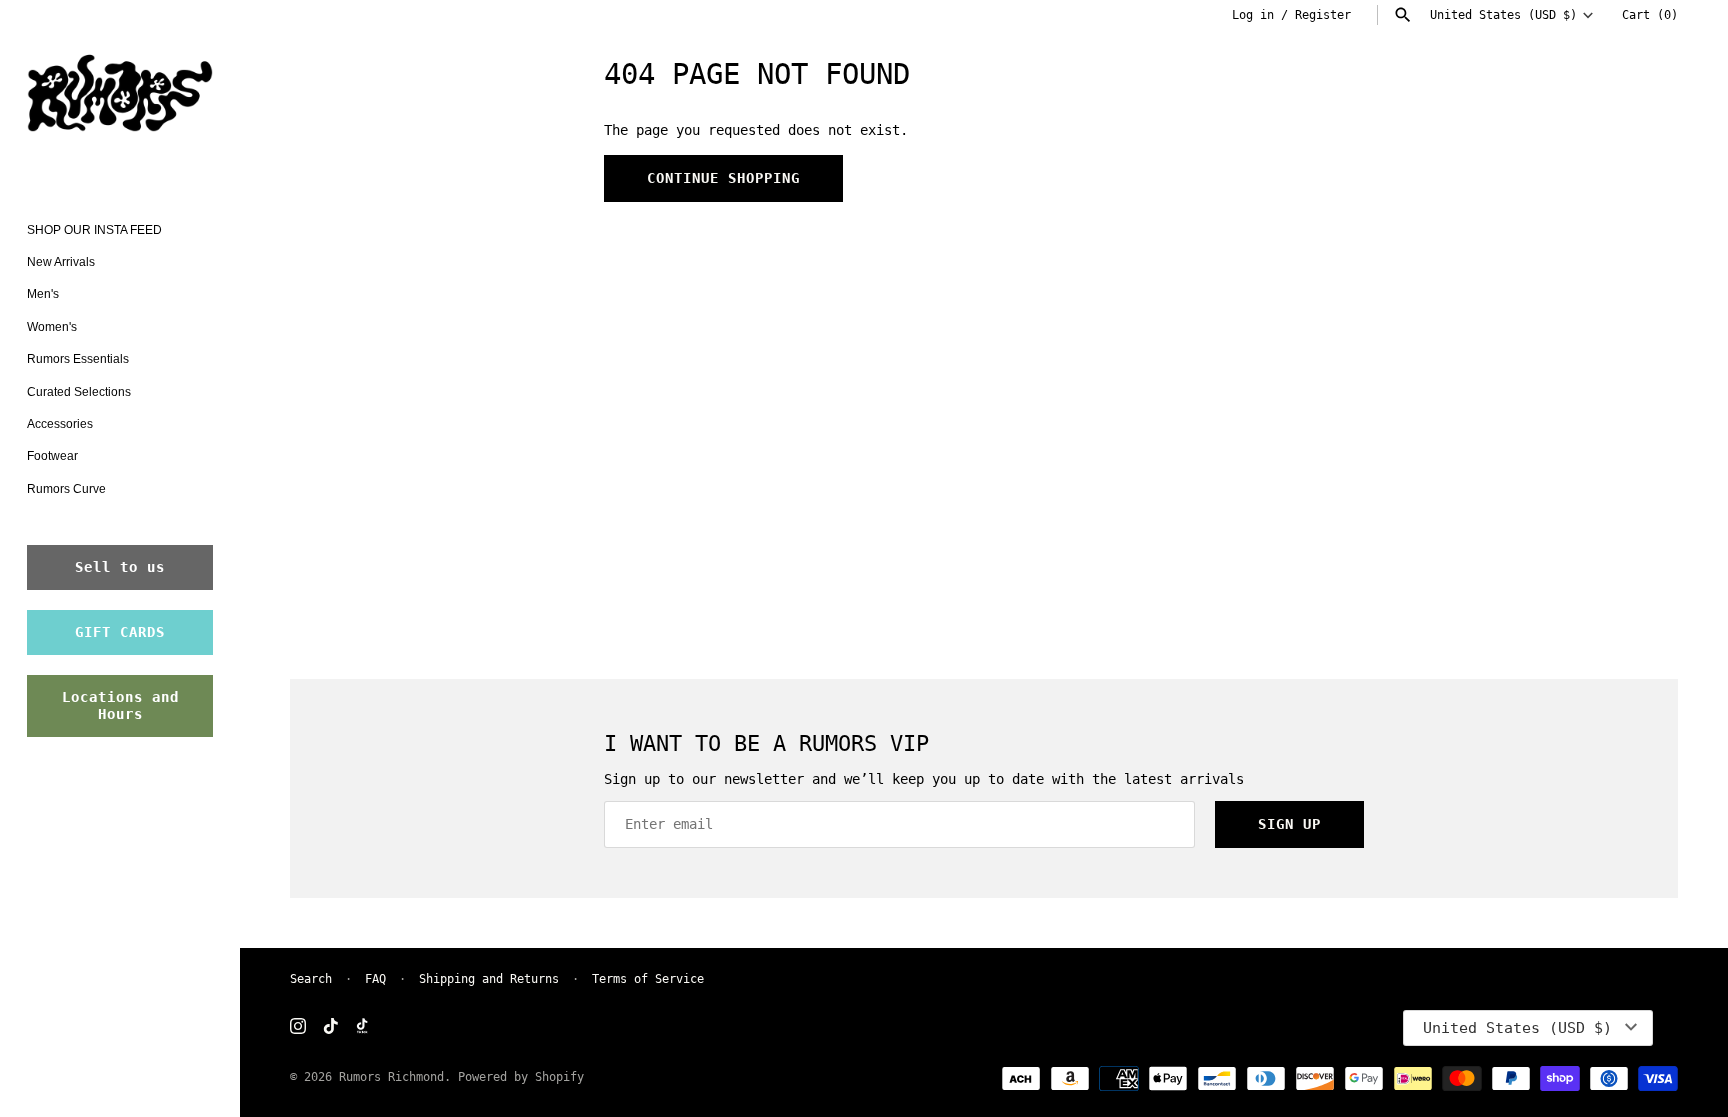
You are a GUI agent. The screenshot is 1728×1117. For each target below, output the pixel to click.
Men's (43, 294)
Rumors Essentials (78, 359)
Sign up (1289, 824)
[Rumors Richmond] (120, 97)
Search (311, 979)
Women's (52, 327)
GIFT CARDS (120, 632)
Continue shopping (723, 178)
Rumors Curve (66, 489)
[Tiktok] (331, 1027)
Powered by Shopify (521, 1077)
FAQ (375, 979)
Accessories (60, 424)
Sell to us (120, 567)
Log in (1253, 15)
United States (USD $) (1503, 15)
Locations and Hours (120, 705)
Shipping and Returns (489, 979)
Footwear (52, 456)
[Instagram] (298, 1027)
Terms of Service (648, 979)
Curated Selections (79, 392)
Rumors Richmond (391, 1077)
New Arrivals (61, 262)
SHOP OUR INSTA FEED (94, 230)
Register (1323, 15)
